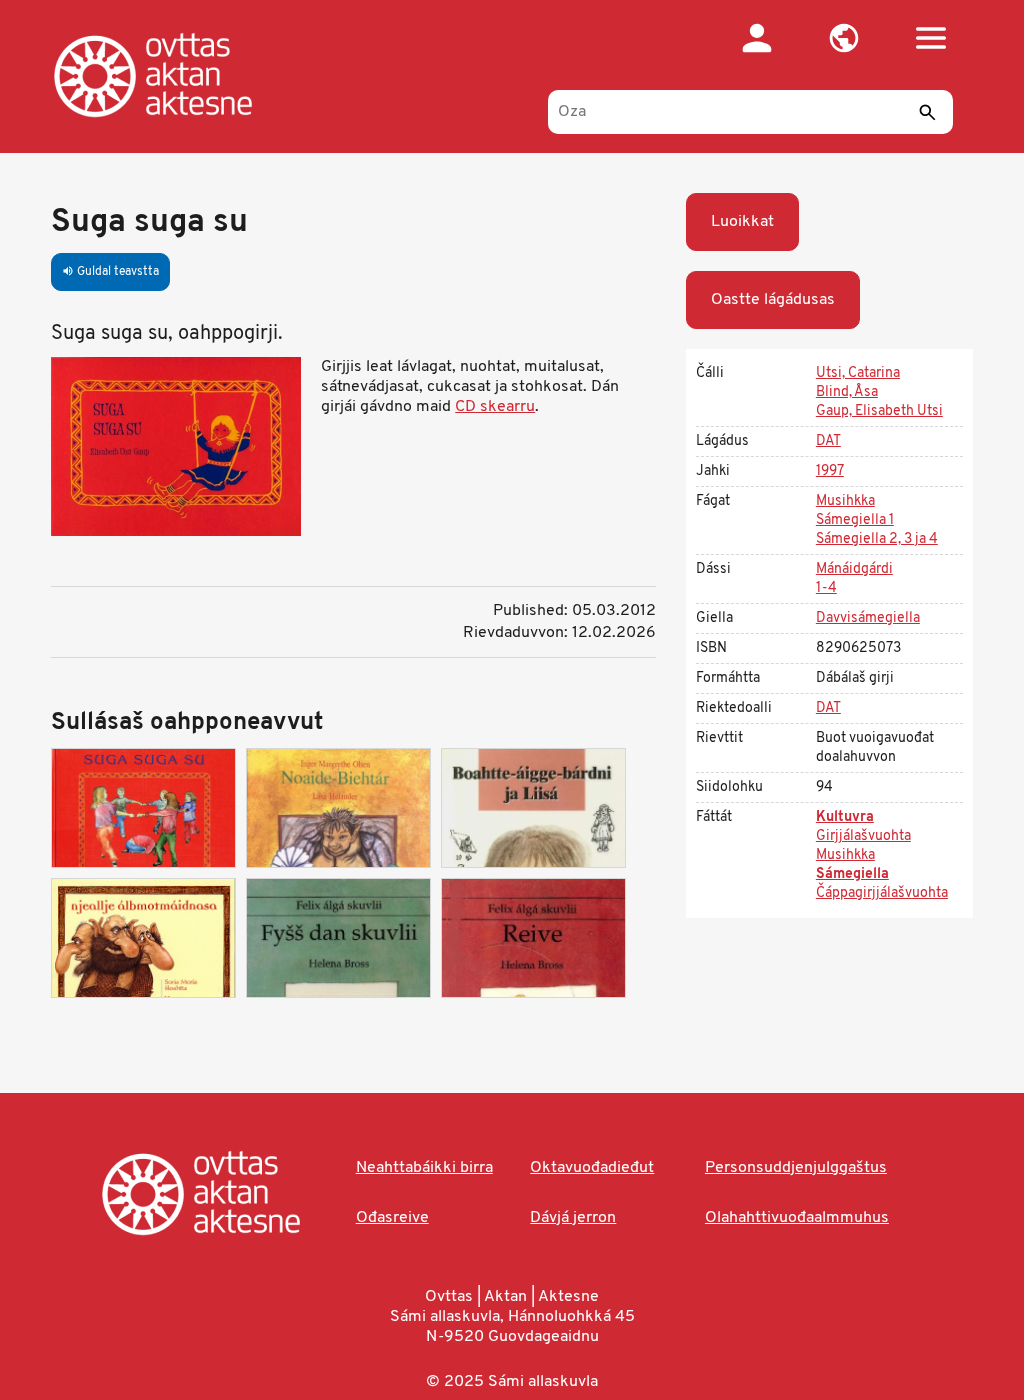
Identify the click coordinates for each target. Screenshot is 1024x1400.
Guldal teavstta (110, 272)
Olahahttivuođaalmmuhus (797, 1218)
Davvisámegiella (868, 618)
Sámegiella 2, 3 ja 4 (877, 539)
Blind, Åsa (847, 392)
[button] (844, 38)
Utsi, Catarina (858, 373)
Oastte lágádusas (773, 300)
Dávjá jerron (573, 1218)
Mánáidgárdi (854, 569)
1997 (830, 471)
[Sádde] (928, 112)
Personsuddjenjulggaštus (796, 1168)
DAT (828, 441)
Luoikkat (742, 222)
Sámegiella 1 (855, 520)
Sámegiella (852, 874)
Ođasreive (392, 1218)
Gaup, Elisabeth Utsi (879, 411)
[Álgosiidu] (173, 75)
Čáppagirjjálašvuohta (882, 893)
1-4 (826, 588)
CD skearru (495, 407)
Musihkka (845, 501)
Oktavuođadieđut (592, 1168)
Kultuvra (845, 817)
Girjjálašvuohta (863, 836)
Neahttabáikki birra (424, 1168)
